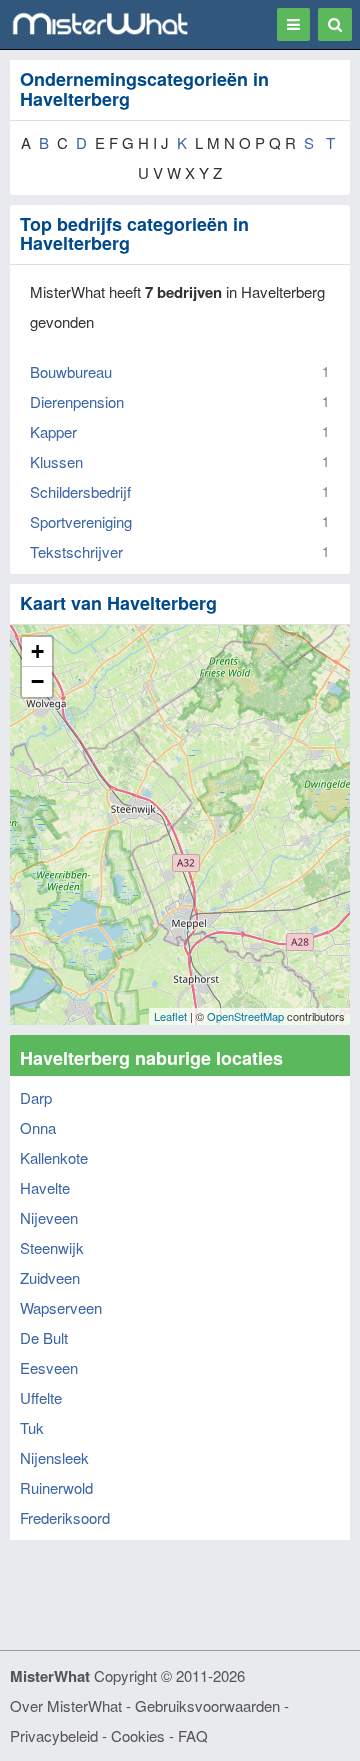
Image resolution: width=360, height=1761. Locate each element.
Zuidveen (50, 1277)
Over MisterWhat (66, 1705)
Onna (38, 1127)
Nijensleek (54, 1457)
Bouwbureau (71, 371)
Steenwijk (52, 1247)
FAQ (193, 1735)
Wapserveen (61, 1307)
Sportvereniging (81, 521)
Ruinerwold (56, 1487)
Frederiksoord (65, 1517)
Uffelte (41, 1397)
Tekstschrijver (76, 551)
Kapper (53, 431)
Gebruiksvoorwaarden (207, 1705)
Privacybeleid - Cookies (87, 1735)
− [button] (37, 681)
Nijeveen (49, 1217)
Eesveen (49, 1367)
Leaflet (170, 1016)
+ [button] (37, 651)
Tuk (32, 1427)
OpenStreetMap (245, 1016)
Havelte (45, 1187)
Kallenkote (54, 1157)
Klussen (56, 461)
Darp (36, 1097)
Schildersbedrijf (80, 491)
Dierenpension (77, 401)
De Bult (44, 1337)
